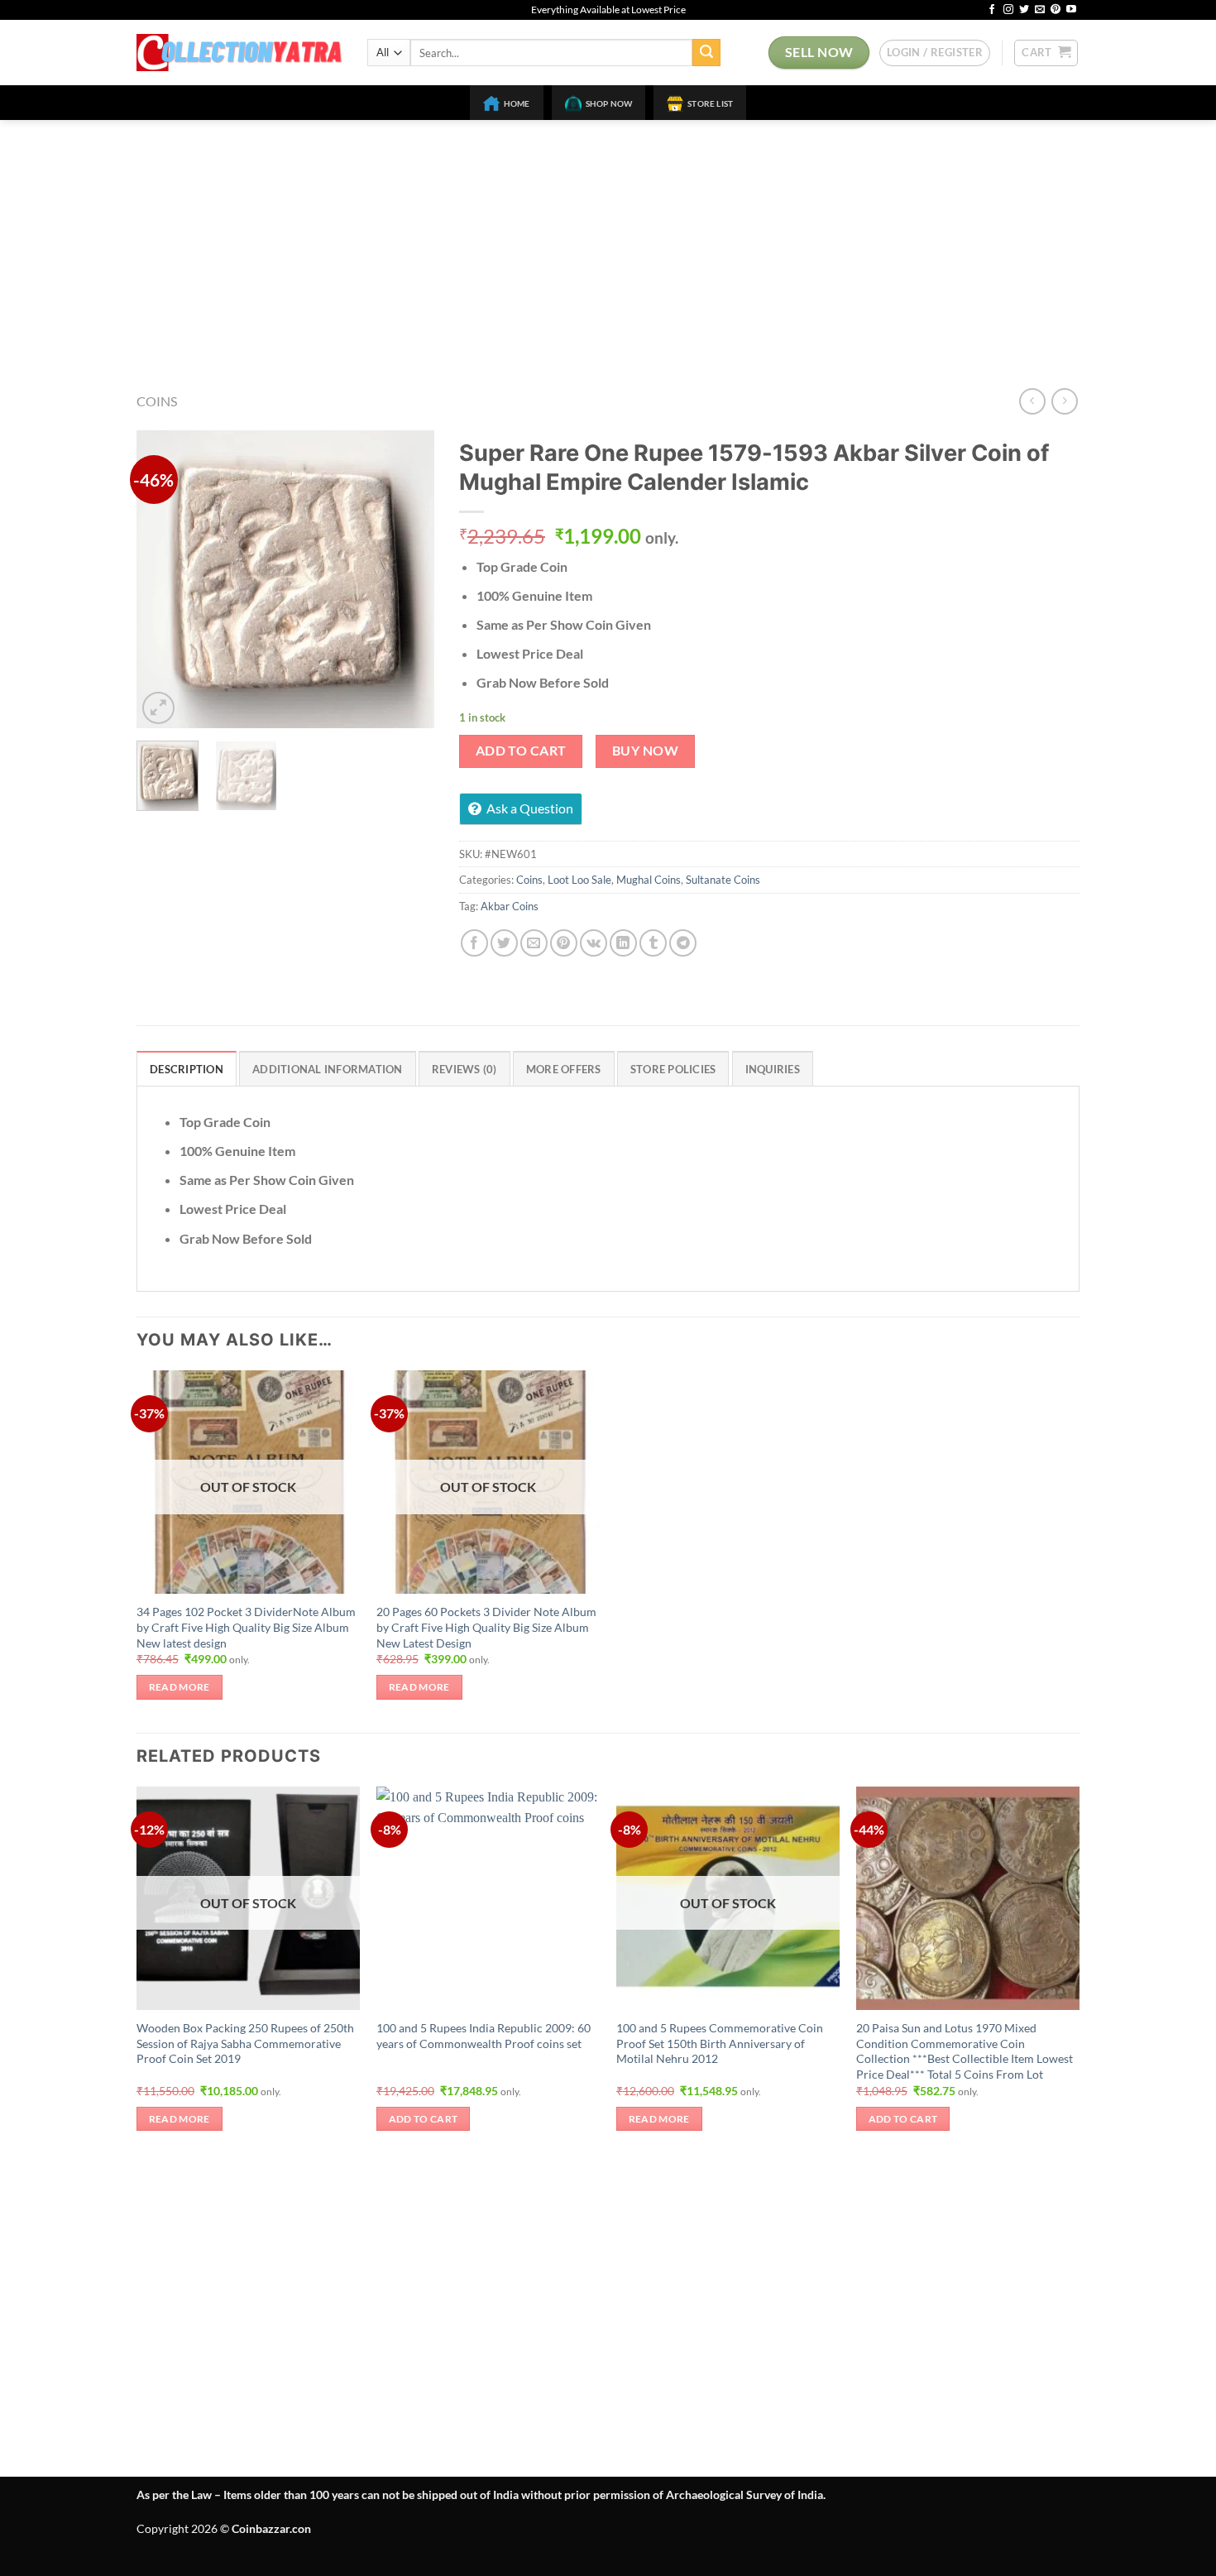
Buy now (645, 751)
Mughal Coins (649, 880)
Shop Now (609, 103)
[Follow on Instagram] (1008, 10)
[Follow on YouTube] (1071, 10)
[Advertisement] (608, 244)
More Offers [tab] (564, 1069)
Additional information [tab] (328, 1069)
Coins (157, 401)
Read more (180, 1687)
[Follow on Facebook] (992, 10)
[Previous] (163, 579)
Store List (710, 103)
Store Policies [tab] (673, 1069)
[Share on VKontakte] (594, 943)
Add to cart (521, 751)
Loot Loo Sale (579, 880)
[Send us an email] (1040, 10)
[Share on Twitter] (504, 943)
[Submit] (706, 53)
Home (517, 103)
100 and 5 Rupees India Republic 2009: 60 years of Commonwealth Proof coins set (484, 2036)
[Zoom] (158, 708)
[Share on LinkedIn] (623, 943)
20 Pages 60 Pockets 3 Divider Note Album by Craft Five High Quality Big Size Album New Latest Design (486, 1627)
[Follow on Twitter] (1024, 10)
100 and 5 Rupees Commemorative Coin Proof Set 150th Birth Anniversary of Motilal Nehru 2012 (720, 2043)
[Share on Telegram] (683, 943)
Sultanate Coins (723, 880)
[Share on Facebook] (474, 943)
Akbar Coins (510, 906)
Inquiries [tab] (773, 1069)
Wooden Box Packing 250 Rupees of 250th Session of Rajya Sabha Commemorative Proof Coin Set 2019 (245, 2043)
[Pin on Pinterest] (564, 943)
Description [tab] (187, 1069)
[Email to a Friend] (534, 943)
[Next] (408, 579)
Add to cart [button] (424, 2119)
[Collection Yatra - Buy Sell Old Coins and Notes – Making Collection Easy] (239, 53)
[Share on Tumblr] (653, 943)
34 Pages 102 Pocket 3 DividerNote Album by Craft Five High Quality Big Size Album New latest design (246, 1627)
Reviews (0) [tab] (464, 1069)
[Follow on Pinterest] (1056, 10)
